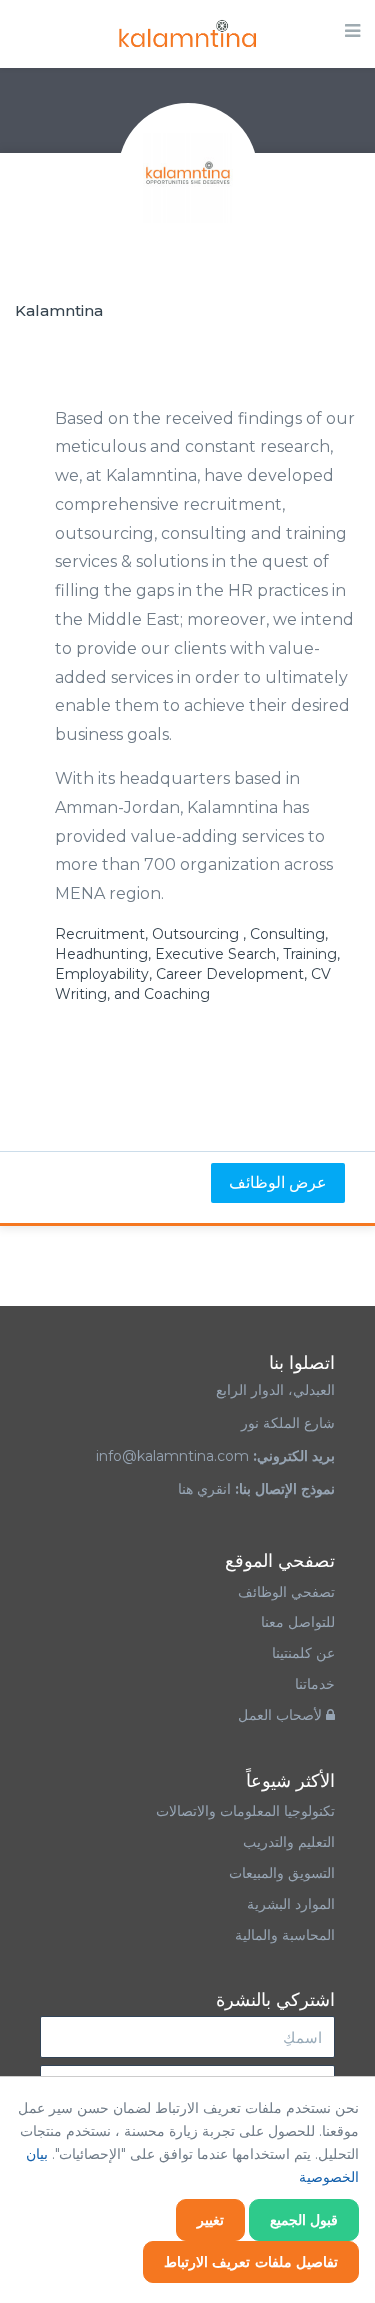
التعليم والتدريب (289, 1842)
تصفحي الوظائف (286, 1592)
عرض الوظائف (278, 1182)
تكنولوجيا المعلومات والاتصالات (243, 1811)
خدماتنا (315, 1684)
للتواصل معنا (298, 1622)
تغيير (210, 2220)
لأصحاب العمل (282, 1715)
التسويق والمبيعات (282, 1873)
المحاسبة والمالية (285, 1935)
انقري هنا (204, 1489)
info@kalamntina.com (172, 1456)
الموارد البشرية (291, 1904)
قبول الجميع (304, 2220)
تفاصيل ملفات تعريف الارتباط (251, 2262)
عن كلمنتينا (303, 1653)
